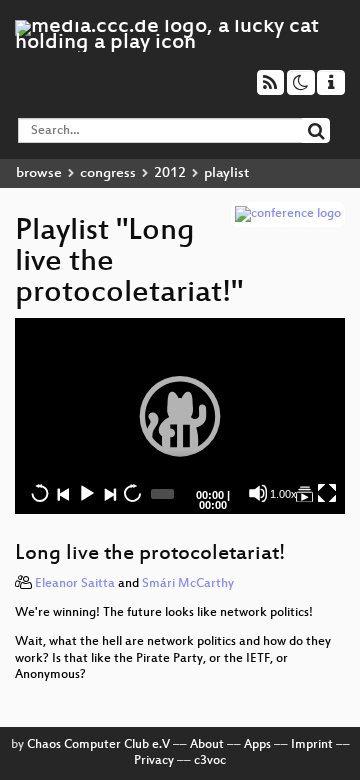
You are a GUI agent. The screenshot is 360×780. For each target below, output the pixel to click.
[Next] (109, 493)
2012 (170, 173)
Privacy (154, 761)
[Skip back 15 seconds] (40, 493)
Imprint (312, 745)
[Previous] (63, 493)
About (207, 745)
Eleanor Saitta (75, 584)
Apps (257, 745)
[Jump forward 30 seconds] (132, 493)
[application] (180, 416)
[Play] (180, 416)
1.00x (283, 494)
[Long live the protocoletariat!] (304, 493)
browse (39, 173)
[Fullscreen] (327, 493)
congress (108, 173)
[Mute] (258, 493)
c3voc (210, 761)
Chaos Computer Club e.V (98, 745)
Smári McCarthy (188, 584)
